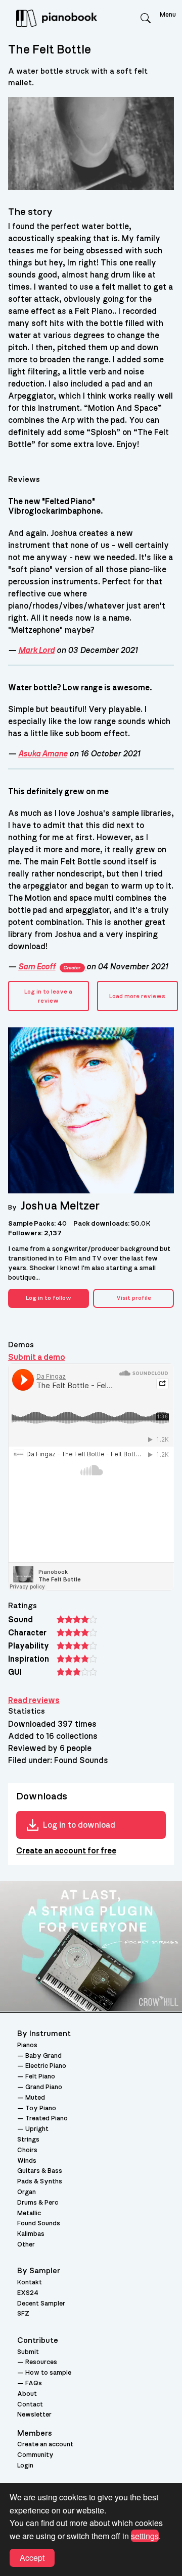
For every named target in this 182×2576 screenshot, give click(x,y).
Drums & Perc (38, 2203)
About (27, 2394)
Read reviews (34, 1701)
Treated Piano (47, 2119)
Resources (41, 2362)
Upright (37, 2129)
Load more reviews (137, 996)
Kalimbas (31, 2234)
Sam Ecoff (49, 967)
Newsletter (34, 2415)
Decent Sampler (41, 2304)
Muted (35, 2098)
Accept (32, 2558)
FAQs (34, 2383)
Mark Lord (36, 650)
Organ (27, 2192)
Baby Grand (43, 2056)
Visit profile (134, 1298)
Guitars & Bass (40, 2171)
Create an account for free (66, 1851)
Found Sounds (39, 2224)
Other (26, 2245)
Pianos (27, 2045)
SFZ (23, 2314)
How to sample (48, 2373)
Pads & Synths (40, 2182)
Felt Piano (40, 2077)
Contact (30, 2405)
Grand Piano (44, 2087)
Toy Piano (41, 2108)
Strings (28, 2140)
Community (35, 2455)
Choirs (27, 2150)
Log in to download (79, 1825)
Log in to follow (49, 1298)
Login (25, 2466)
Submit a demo (37, 1357)
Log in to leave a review (48, 996)
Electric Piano (46, 2066)
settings (145, 2536)
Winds (27, 2161)
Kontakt (30, 2283)
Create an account (45, 2445)
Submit (28, 2352)
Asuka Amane (43, 754)
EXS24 (28, 2293)
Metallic (29, 2213)
